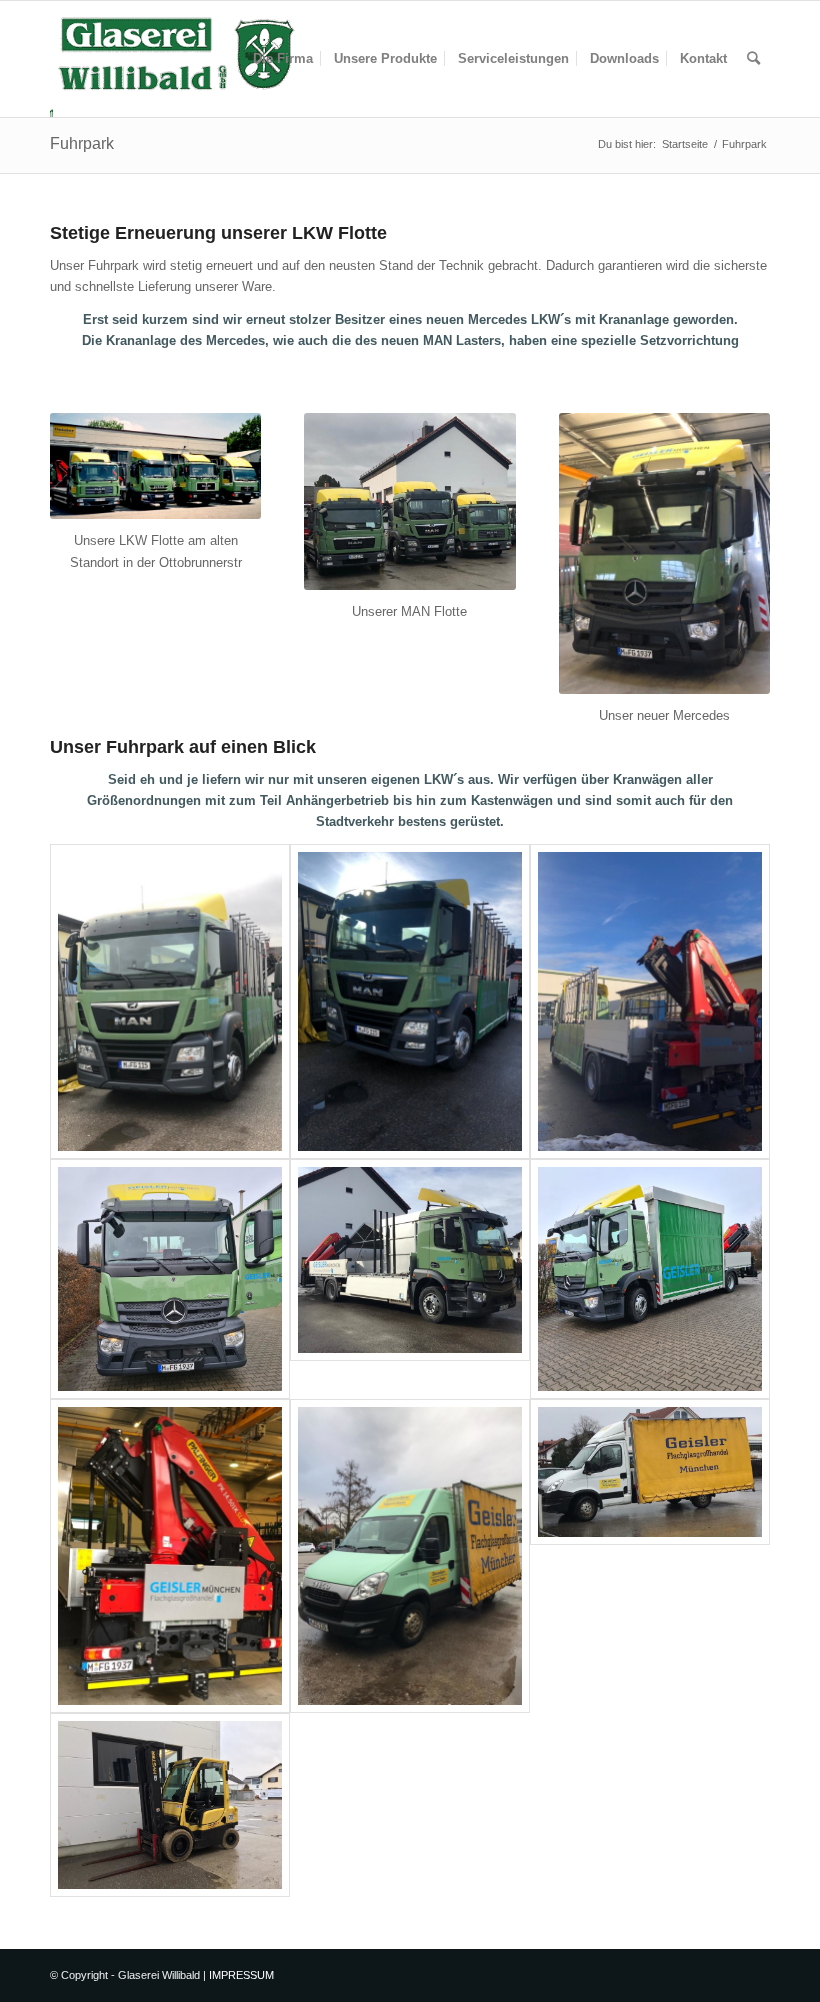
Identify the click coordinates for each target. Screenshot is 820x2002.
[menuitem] (283, 59)
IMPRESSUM (241, 1975)
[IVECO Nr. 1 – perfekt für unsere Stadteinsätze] (410, 1556)
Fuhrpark (82, 143)
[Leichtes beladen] (410, 1279)
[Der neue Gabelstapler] (170, 1805)
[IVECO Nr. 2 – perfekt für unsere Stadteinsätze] (650, 1556)
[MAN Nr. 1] (170, 1001)
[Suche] (753, 59)
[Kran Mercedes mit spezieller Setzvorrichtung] (170, 1556)
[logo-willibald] (176, 59)
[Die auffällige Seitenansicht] (650, 1279)
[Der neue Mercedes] (170, 1279)
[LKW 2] (410, 1001)
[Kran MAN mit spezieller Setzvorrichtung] (650, 1001)
